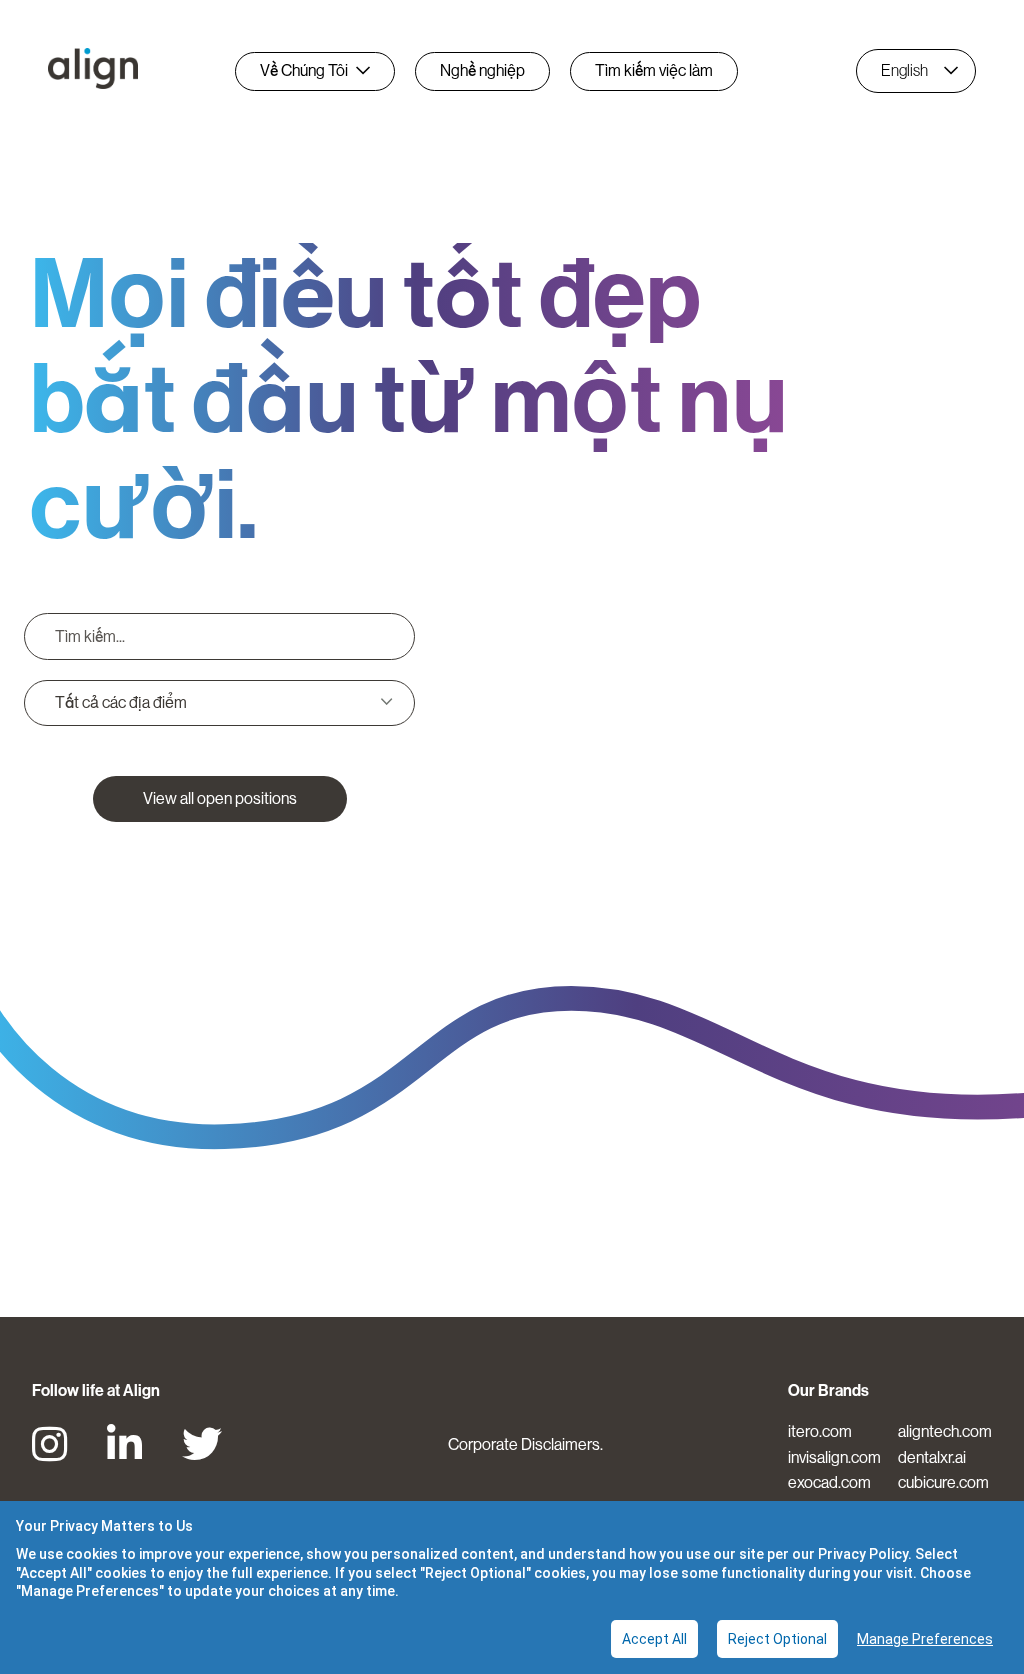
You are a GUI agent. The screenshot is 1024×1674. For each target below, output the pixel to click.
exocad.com (829, 1482)
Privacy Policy (863, 1554)
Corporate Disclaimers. (525, 1444)
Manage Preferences (925, 1639)
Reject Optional (777, 1639)
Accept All (654, 1639)
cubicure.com (943, 1482)
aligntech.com (945, 1431)
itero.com (820, 1431)
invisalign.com (834, 1457)
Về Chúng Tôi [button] (304, 70)
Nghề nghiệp (482, 70)
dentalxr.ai (932, 1457)
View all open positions (220, 798)
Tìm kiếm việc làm (654, 70)
